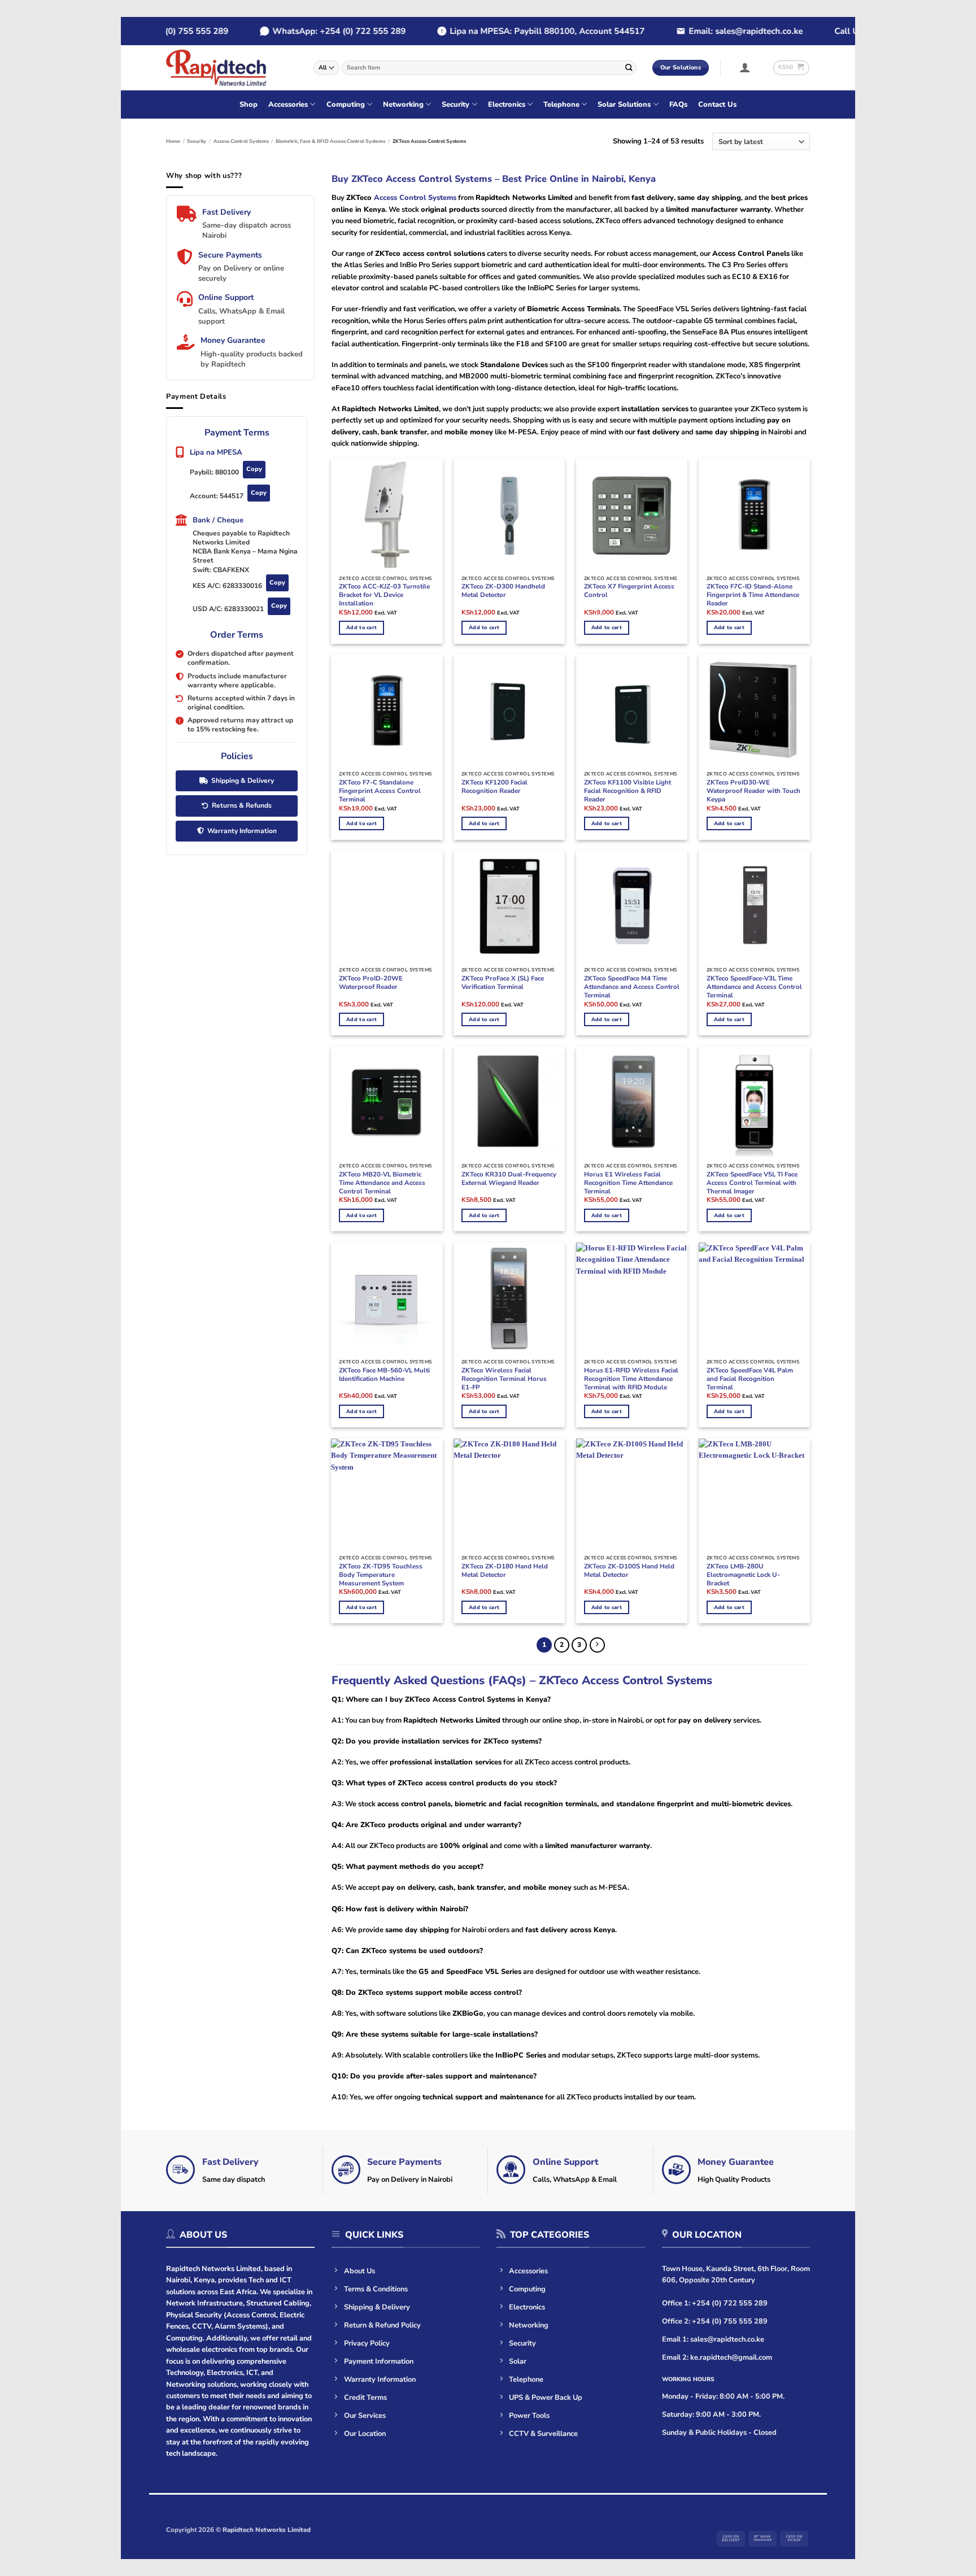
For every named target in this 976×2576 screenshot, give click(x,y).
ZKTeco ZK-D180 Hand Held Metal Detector (505, 1571)
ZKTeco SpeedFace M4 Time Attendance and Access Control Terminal (632, 987)
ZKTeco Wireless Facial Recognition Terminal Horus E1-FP (504, 1379)
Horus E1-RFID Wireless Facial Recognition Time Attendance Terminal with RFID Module (631, 1379)
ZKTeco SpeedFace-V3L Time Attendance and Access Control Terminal (754, 987)
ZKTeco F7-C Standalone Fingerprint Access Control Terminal (380, 791)
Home (173, 141)
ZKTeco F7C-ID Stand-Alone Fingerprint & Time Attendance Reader (753, 595)
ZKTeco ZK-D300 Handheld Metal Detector (503, 591)
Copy (254, 469)
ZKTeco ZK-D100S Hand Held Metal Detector (629, 1571)
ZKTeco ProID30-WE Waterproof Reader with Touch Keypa (753, 791)
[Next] (597, 1645)
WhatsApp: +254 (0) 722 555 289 (312, 31)
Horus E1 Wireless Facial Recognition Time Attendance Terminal (628, 1183)
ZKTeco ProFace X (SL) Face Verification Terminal (503, 983)
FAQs (678, 104)
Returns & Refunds (242, 805)
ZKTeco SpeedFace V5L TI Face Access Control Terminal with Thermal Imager (752, 1183)
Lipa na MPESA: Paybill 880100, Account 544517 (520, 31)
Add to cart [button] (361, 627)
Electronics (507, 104)
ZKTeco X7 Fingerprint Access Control (629, 591)
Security (456, 104)
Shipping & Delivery (243, 781)
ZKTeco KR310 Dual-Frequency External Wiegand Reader (509, 1179)
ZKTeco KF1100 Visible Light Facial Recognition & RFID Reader (628, 791)
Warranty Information (242, 831)
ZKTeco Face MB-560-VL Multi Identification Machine (384, 1375)
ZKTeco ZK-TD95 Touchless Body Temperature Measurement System (381, 1575)
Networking (403, 104)
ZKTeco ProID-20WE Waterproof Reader (371, 983)
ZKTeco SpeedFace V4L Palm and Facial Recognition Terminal (750, 1379)
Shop (249, 104)
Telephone (561, 104)
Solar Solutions (624, 104)
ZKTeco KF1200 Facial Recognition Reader (494, 787)
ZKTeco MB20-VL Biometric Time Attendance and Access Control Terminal (382, 1183)
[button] (745, 67)
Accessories (288, 104)
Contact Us (717, 104)
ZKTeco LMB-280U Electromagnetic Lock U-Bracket (743, 1575)
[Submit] (629, 67)
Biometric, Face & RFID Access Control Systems (330, 141)
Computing (346, 104)
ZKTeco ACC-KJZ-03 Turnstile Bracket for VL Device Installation (384, 595)
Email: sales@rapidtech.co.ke (718, 31)
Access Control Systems (241, 141)
